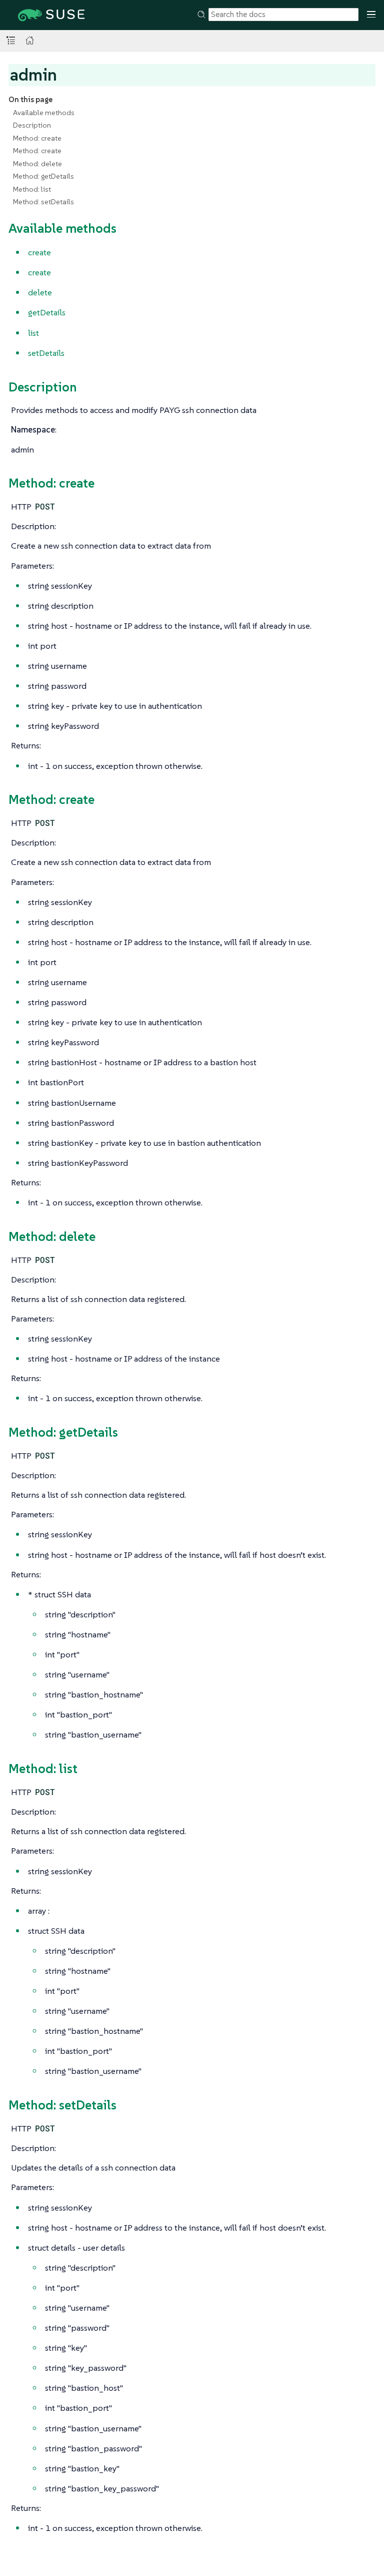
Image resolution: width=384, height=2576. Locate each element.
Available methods (44, 113)
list (33, 333)
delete (40, 292)
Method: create (37, 138)
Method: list (32, 189)
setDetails (46, 353)
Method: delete (37, 164)
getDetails (47, 312)
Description (32, 125)
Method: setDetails (43, 202)
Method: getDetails (43, 176)
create (39, 252)
